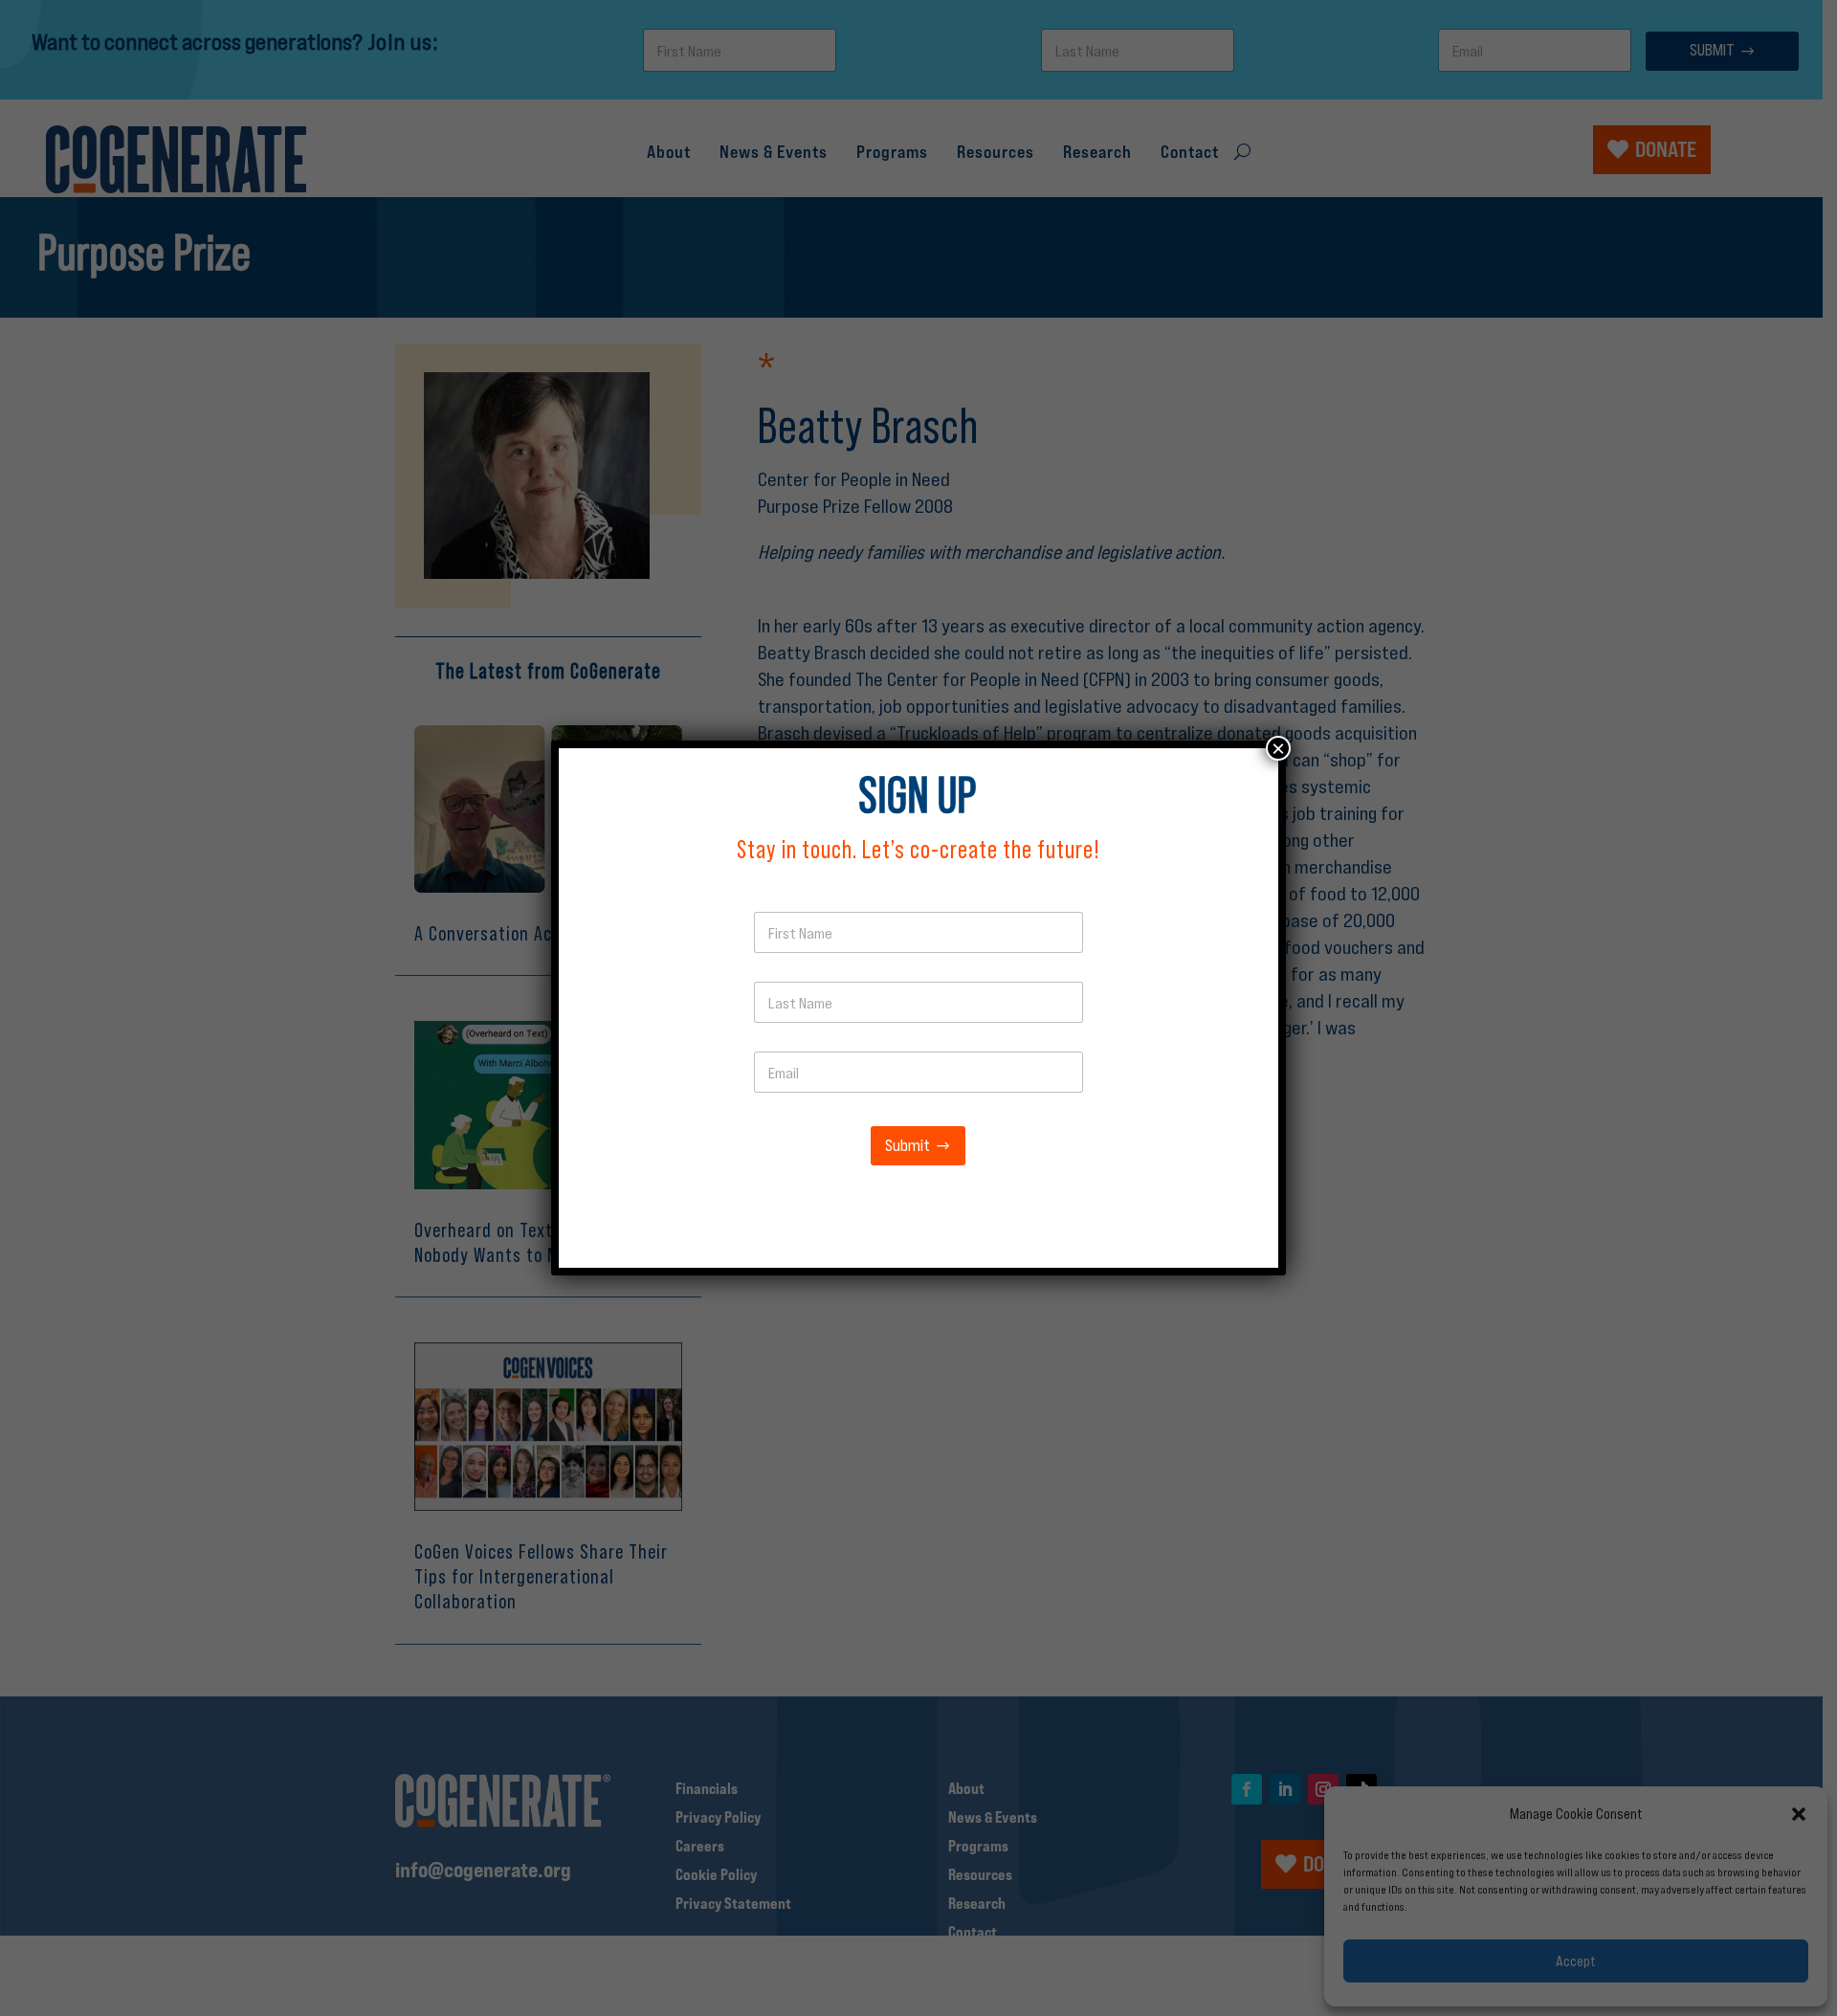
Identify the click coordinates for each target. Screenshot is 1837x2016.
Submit (907, 1146)
